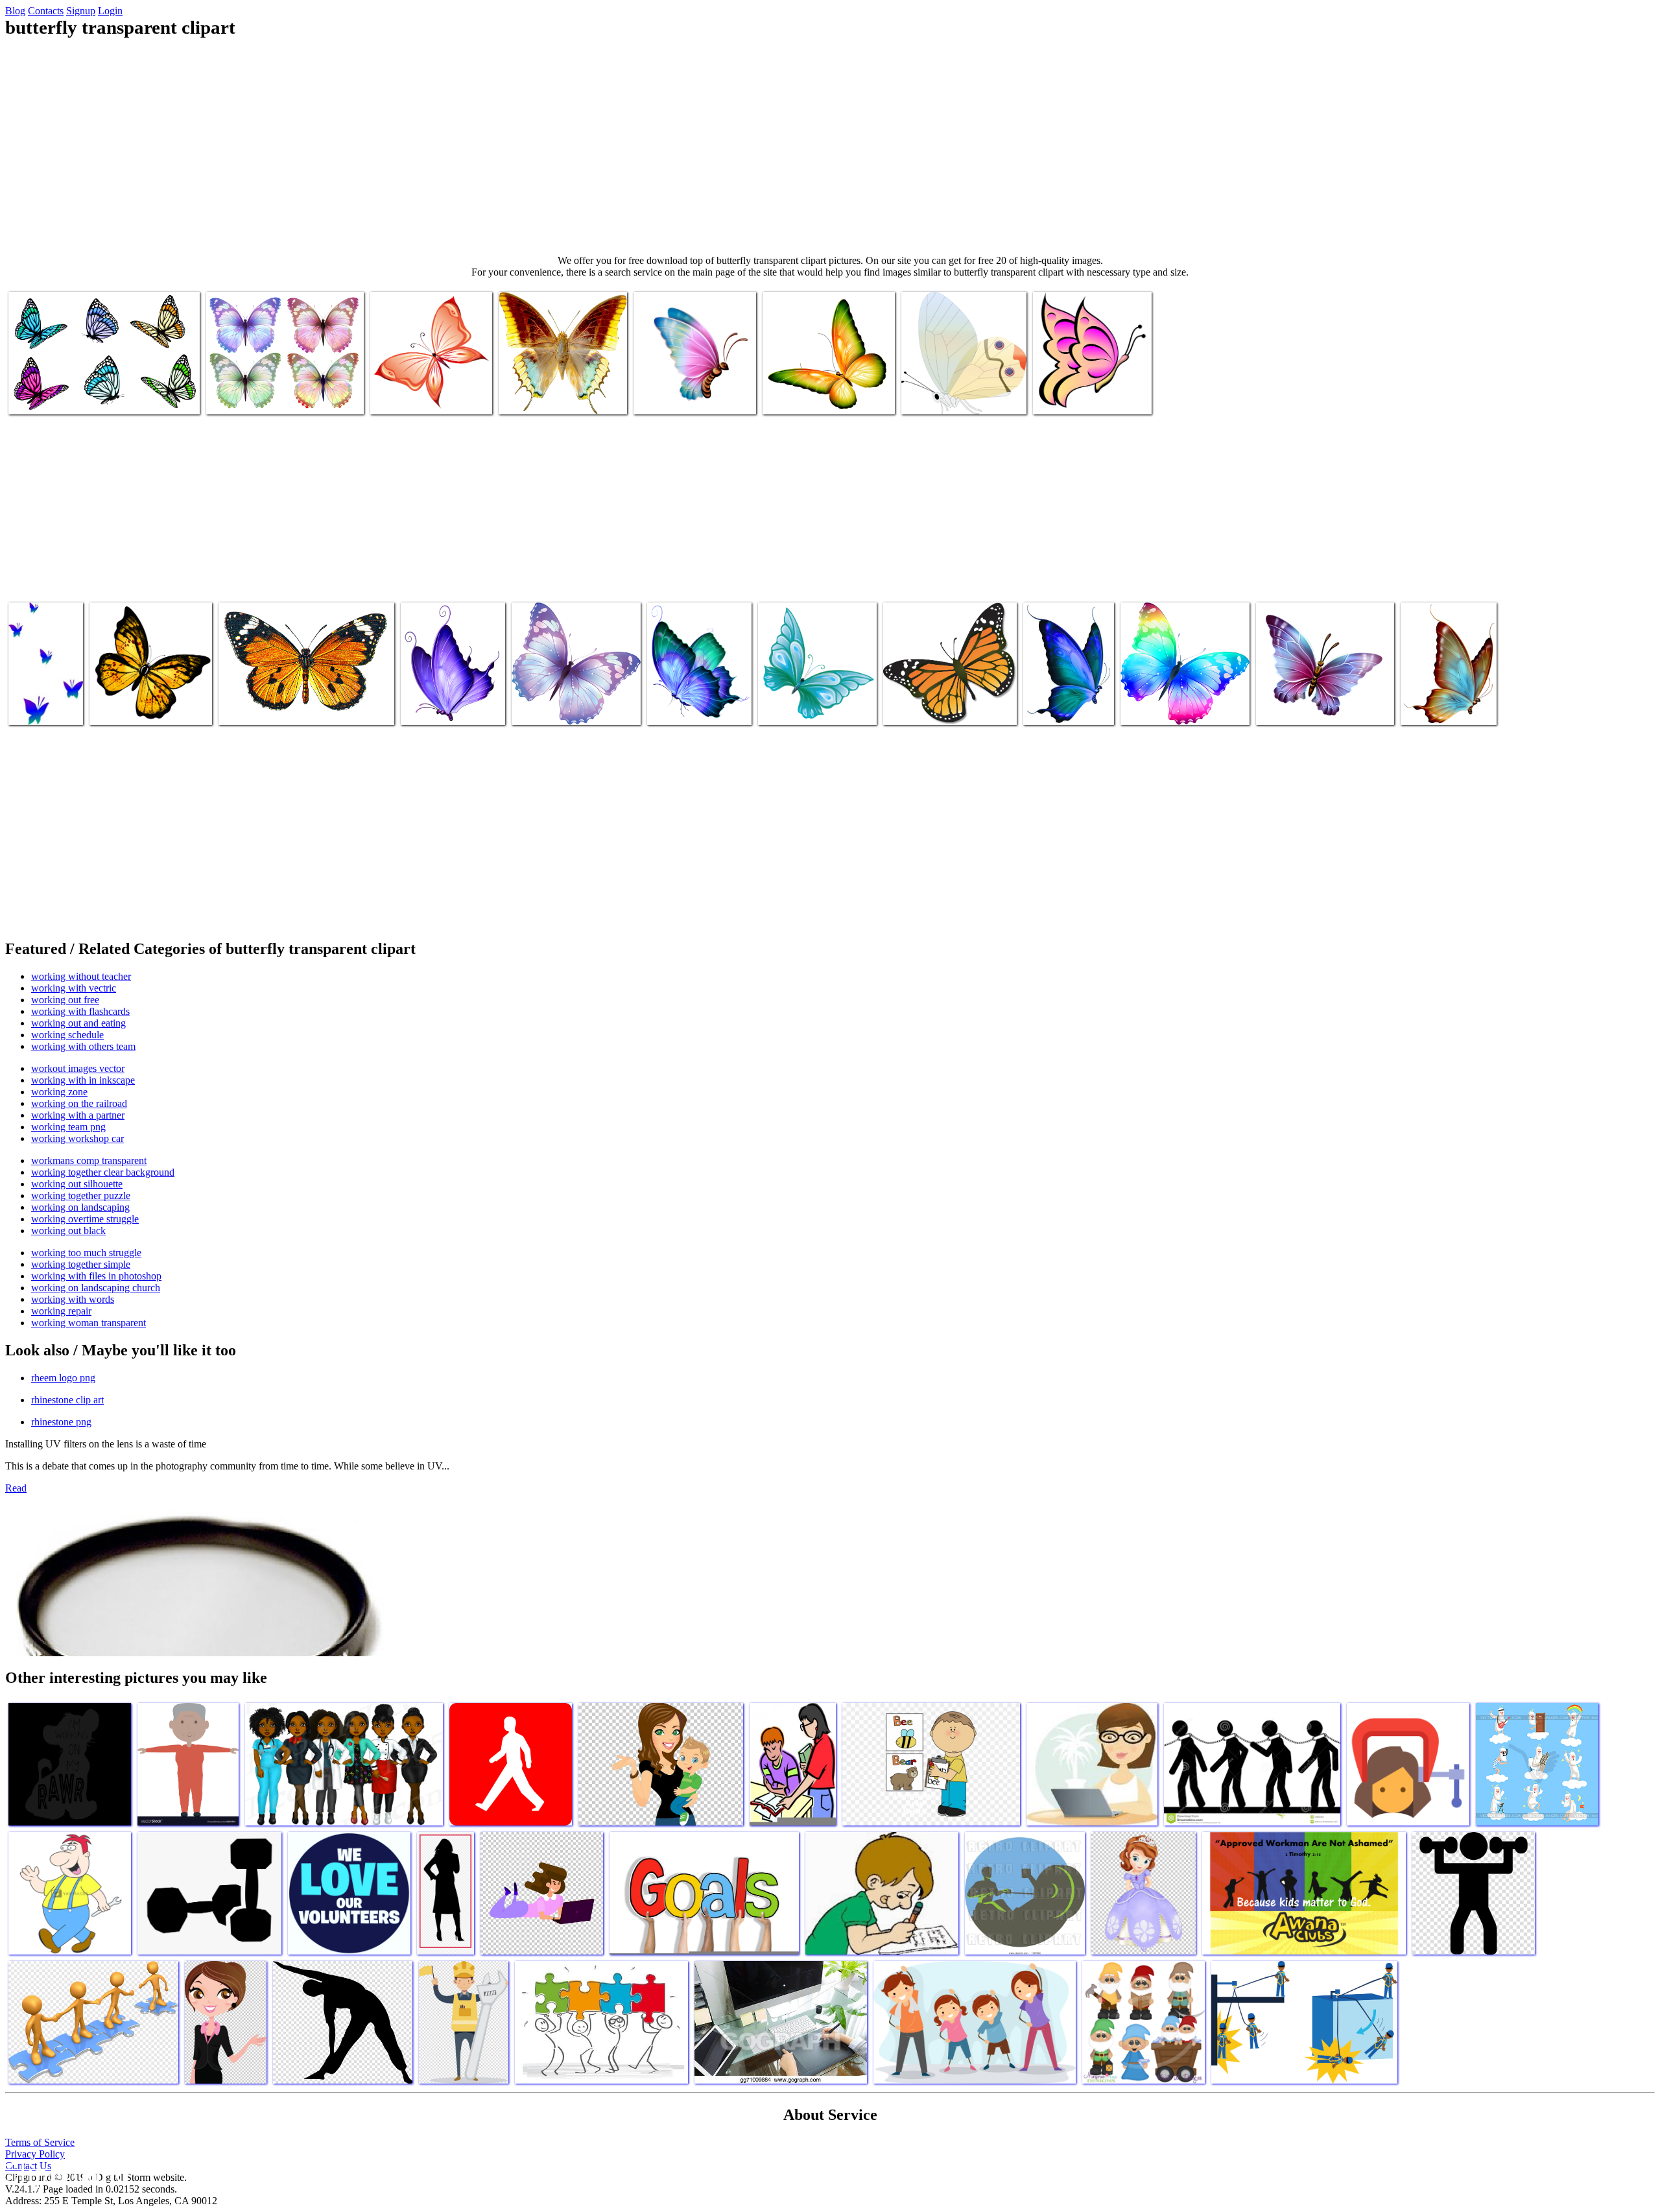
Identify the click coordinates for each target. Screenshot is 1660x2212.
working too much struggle (86, 1253)
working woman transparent (89, 1323)
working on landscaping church (96, 1288)
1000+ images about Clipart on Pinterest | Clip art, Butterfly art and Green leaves (1443, 692)
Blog (15, 11)
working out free (65, 1000)
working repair (61, 1311)
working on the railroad (79, 1103)
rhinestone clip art (67, 1400)
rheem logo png (63, 1378)
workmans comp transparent (89, 1160)
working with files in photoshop (96, 1276)
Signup (81, 11)
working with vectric (74, 988)
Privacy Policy (35, 2154)
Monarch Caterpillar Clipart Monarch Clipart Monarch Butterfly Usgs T (937, 697)
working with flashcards (80, 1011)
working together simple (81, 1264)
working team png (68, 1127)
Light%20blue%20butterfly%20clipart (1330, 707)
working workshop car (77, 1138)
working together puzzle (81, 1195)
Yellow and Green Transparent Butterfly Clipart (822, 391)
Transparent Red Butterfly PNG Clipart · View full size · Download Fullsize (429, 386)
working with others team (83, 1046)
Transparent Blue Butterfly (435, 702)
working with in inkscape (83, 1080)
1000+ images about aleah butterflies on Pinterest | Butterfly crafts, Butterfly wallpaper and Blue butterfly (567, 692)
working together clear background (103, 1172)
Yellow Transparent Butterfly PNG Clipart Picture (147, 702)
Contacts (46, 11)
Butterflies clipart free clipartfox (1183, 707)
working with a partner (78, 1115)
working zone (59, 1092)
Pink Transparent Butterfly (43, 702)
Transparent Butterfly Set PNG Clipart (83, 397)
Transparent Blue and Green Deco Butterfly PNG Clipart (690, 697)
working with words (73, 1299)
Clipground (65, 2173)
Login (110, 11)
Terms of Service (40, 2142)
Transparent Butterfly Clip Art (960, 397)
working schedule (67, 1035)
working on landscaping (80, 1207)
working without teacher (81, 976)
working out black (68, 1231)
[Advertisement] (830, 147)
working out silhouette (77, 1184)
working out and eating (78, 1023)
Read (16, 1488)
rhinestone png (61, 1422)
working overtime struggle (85, 1219)
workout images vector (78, 1068)
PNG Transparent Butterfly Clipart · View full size (552, 391)
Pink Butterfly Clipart (1076, 397)
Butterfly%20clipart (673, 397)
